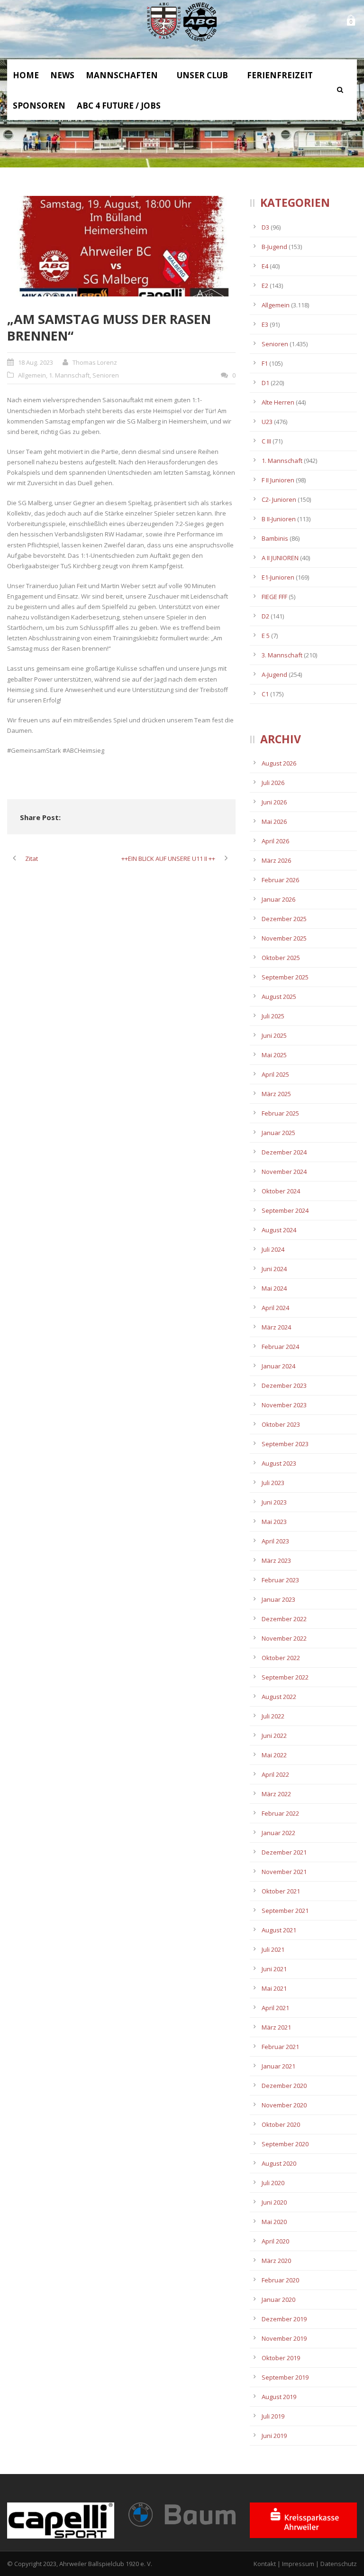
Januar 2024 (278, 1366)
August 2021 (279, 1930)
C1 (265, 694)
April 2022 (275, 1774)
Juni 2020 (274, 2202)
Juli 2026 (273, 783)
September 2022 (285, 1677)
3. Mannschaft (282, 655)
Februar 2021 (280, 2047)
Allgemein (32, 375)
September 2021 (285, 1911)
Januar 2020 (278, 2299)
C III (266, 441)
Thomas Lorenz (95, 362)
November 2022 (284, 1638)
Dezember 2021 (284, 1852)
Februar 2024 (280, 1347)
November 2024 (284, 1172)
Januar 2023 (278, 1599)
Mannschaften (122, 75)
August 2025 (279, 997)
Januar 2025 (278, 1133)
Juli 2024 (273, 1249)
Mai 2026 (274, 822)
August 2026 (279, 763)
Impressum (298, 2564)
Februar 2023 (280, 1580)
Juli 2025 (273, 1016)
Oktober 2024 (281, 1191)
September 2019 (285, 2377)
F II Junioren (278, 480)
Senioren (106, 375)
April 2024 (275, 1308)
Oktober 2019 (281, 2358)
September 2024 (285, 1210)
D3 (265, 227)
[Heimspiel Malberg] (121, 246)
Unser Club (202, 75)
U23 (267, 422)
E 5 (266, 636)
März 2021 (276, 2027)
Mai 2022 (274, 1755)
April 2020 (275, 2241)
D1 (265, 383)
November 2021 (284, 1872)
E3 (265, 324)
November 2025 (284, 938)
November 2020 (284, 2105)
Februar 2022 (280, 1813)
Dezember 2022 (284, 1619)
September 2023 (285, 1444)
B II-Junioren (279, 519)
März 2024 (276, 1327)
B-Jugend (274, 247)
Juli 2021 (273, 1949)
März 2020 (276, 2261)
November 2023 (284, 1405)
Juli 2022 (273, 1716)
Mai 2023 (274, 1522)
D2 (265, 616)
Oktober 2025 (281, 958)
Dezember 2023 (284, 1385)
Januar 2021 (278, 2066)
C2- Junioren (279, 499)
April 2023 (275, 1541)
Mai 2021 (274, 1988)
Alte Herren (278, 402)
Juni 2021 (274, 1969)
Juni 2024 (274, 1269)
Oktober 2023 (281, 1424)
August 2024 (279, 1230)
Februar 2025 (280, 1113)
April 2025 (275, 1074)
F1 (265, 363)
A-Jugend (274, 674)
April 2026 (275, 841)
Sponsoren (39, 106)
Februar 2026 (280, 880)
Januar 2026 (278, 899)
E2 (265, 286)
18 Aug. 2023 (36, 362)
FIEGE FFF (274, 597)
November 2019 (284, 2338)
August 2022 (279, 1697)
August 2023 (279, 1463)
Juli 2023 (273, 1483)
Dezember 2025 (284, 919)
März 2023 (276, 1560)
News (62, 75)
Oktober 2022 (281, 1658)
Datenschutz (339, 2564)
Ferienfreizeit (280, 75)
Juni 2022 (274, 1736)
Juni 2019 (274, 2436)
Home (26, 75)
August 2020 (279, 2163)
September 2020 (285, 2144)
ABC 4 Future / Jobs (119, 106)
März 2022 (276, 1794)
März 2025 (276, 1094)
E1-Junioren (278, 577)
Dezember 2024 (284, 1152)
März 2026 (276, 860)
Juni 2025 (274, 1035)
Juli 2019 (273, 2416)
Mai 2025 (274, 1055)
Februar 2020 (280, 2280)
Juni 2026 (274, 802)
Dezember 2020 (284, 2086)
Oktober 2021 (281, 1891)
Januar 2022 (278, 1833)
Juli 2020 (273, 2183)
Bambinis (275, 538)
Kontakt (265, 2564)
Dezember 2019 (284, 2319)
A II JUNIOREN (280, 558)
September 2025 (285, 977)
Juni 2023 (274, 1502)
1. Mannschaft (69, 375)
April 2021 (275, 2008)
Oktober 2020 (281, 2124)
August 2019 (279, 2397)
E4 (265, 266)
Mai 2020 (274, 2222)
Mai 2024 (274, 1288)
